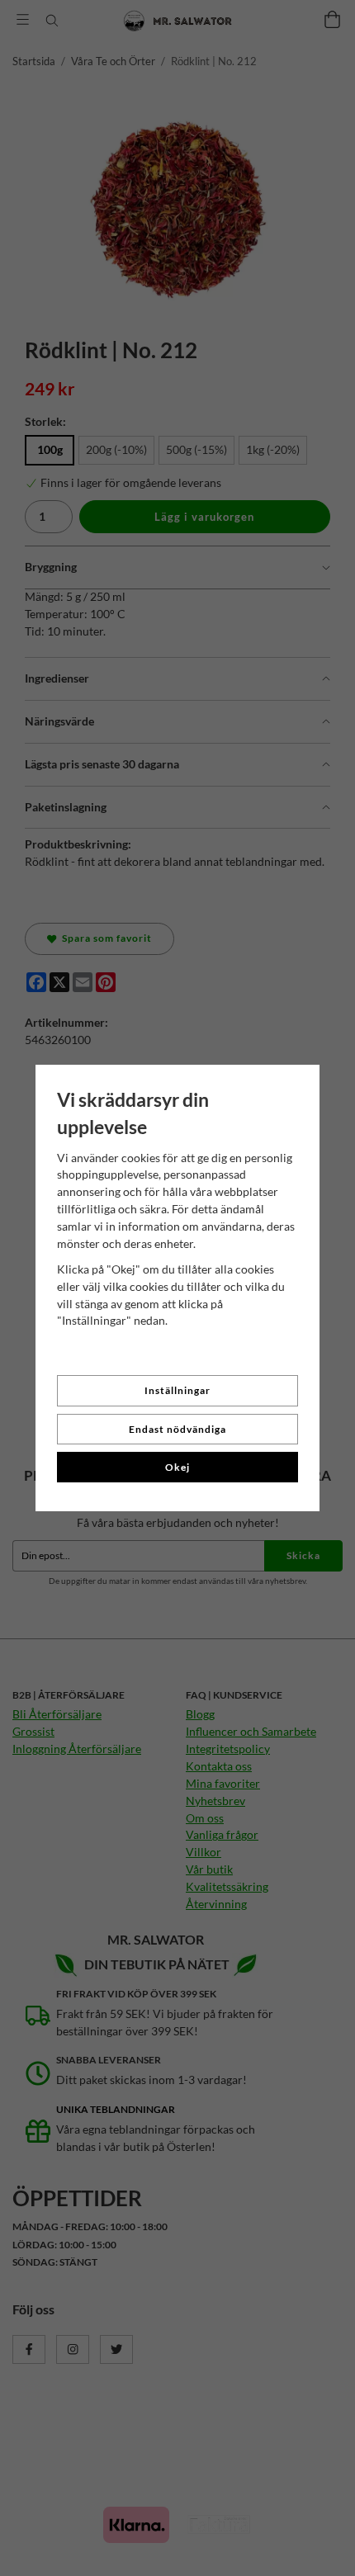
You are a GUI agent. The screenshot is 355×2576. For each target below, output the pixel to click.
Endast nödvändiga (177, 1429)
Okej (177, 1467)
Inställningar (177, 1390)
